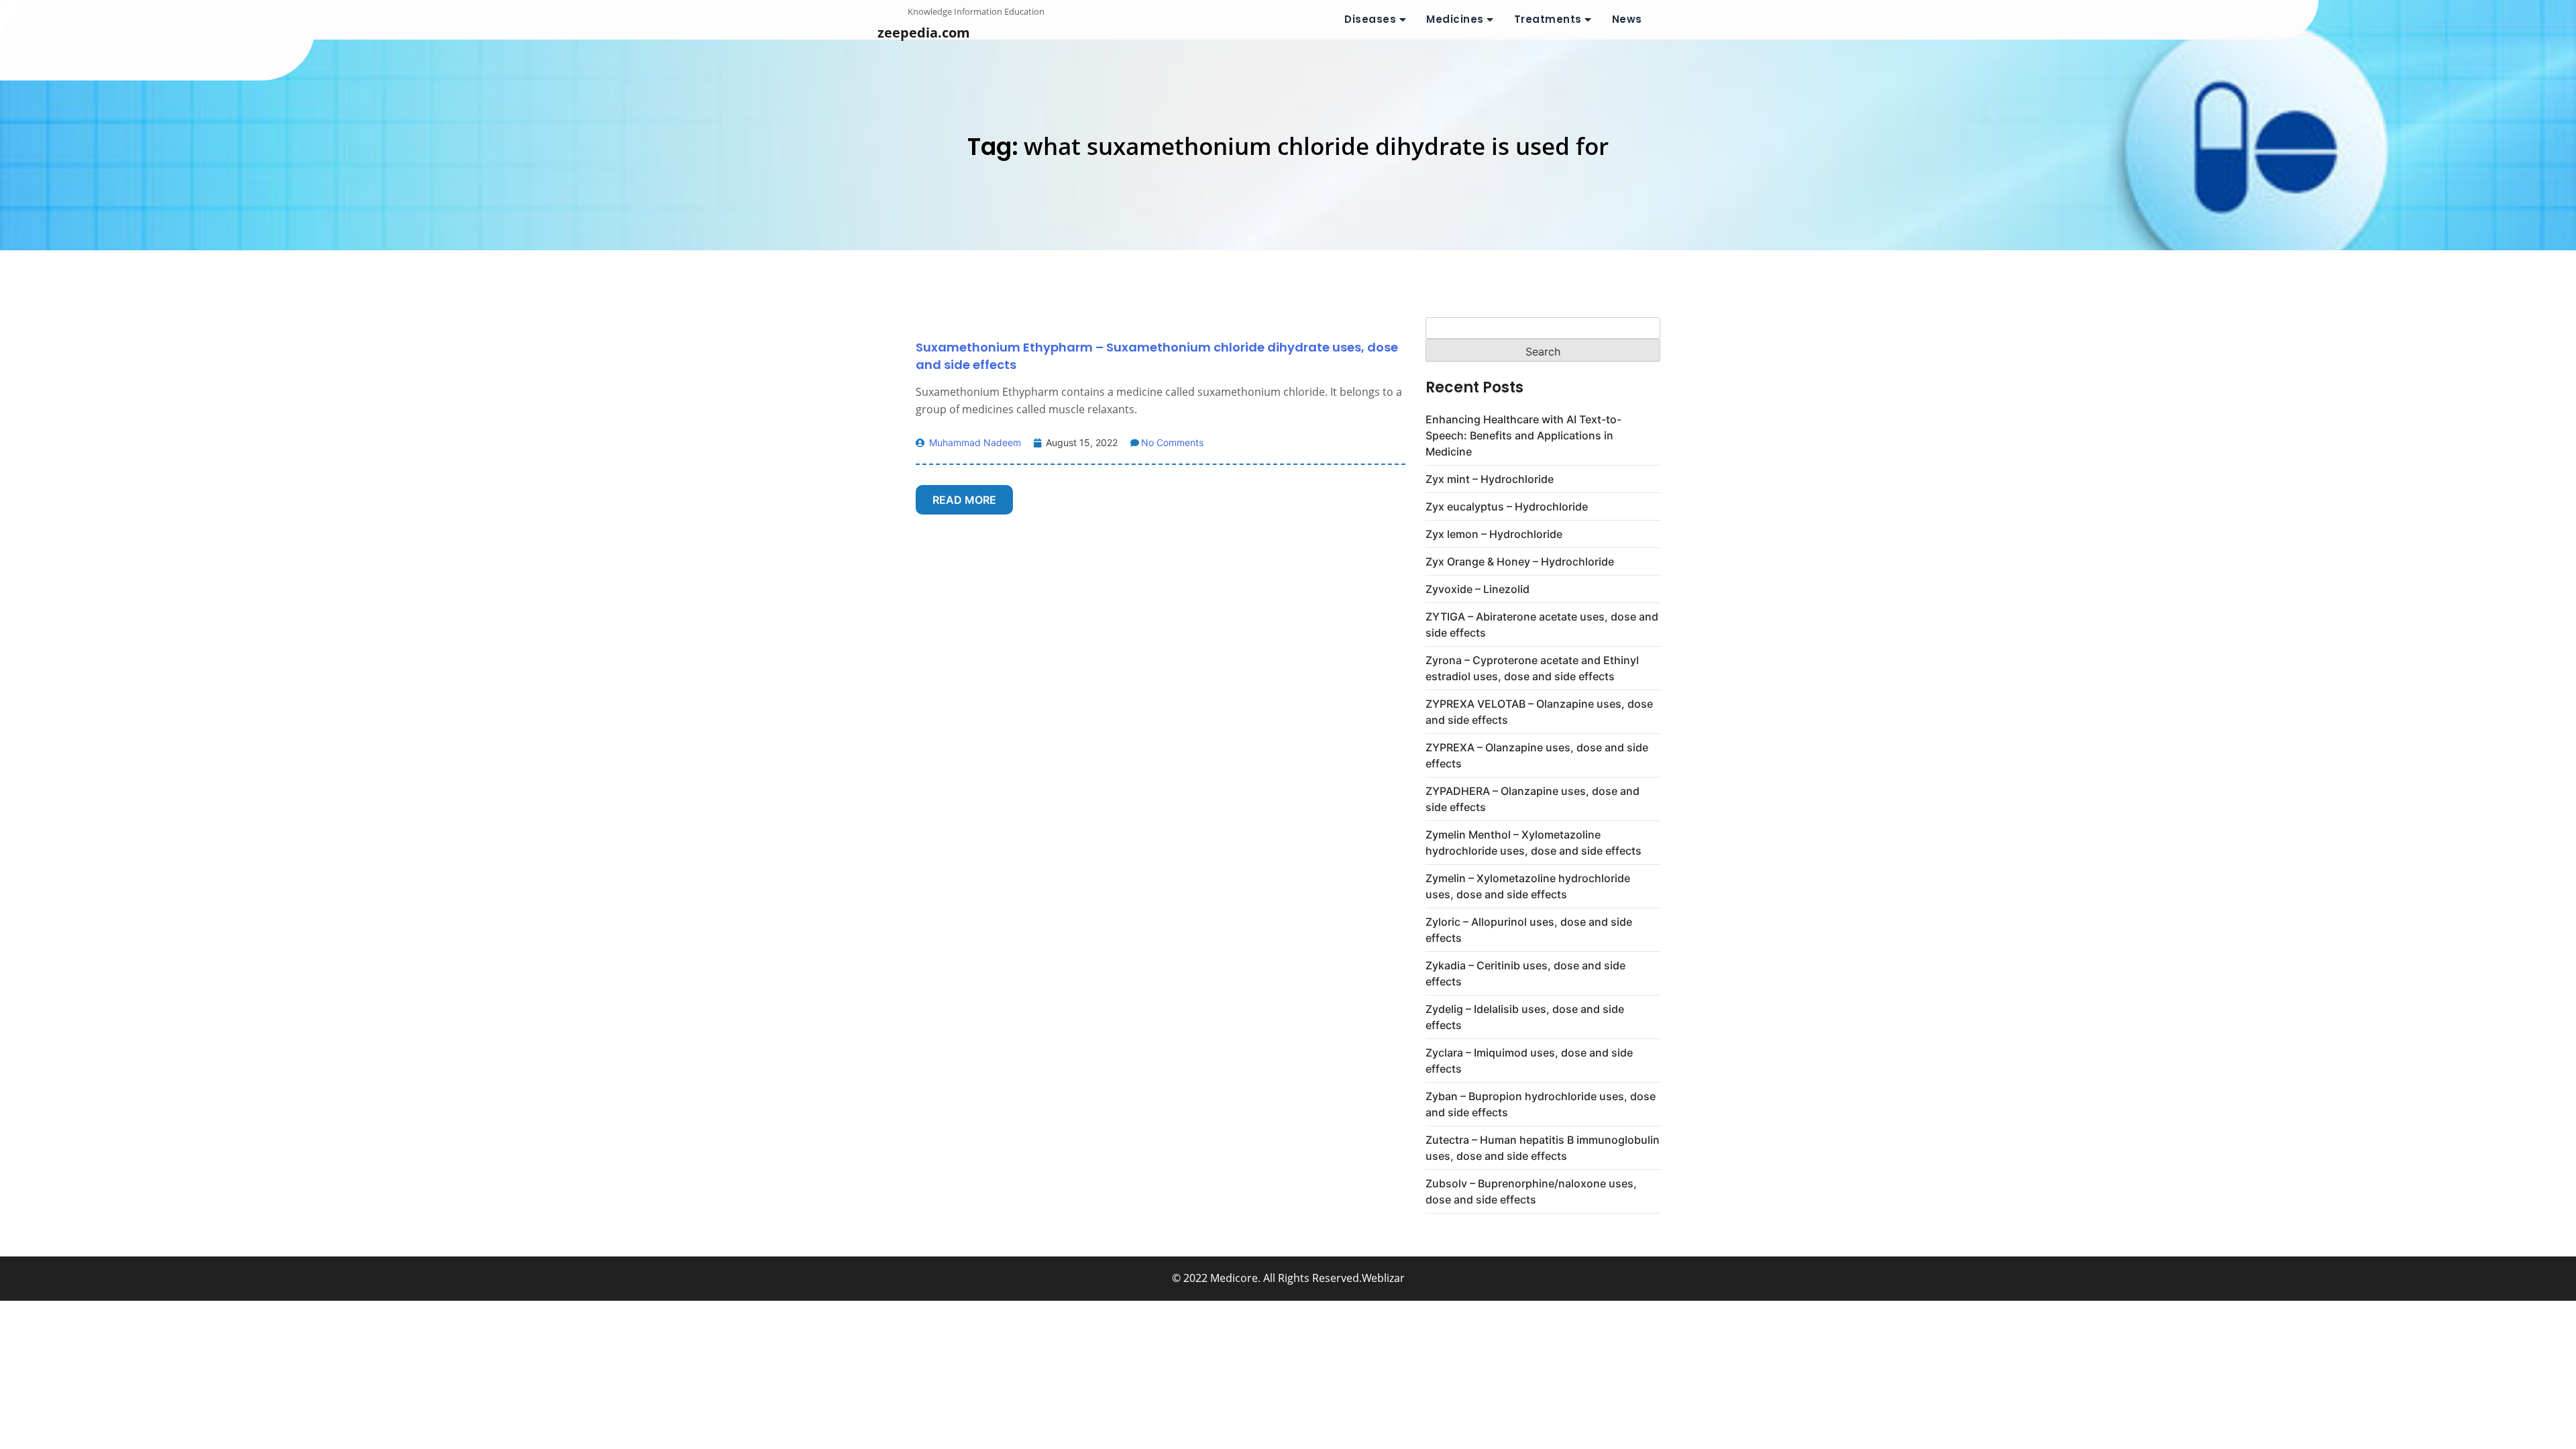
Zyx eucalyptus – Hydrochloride (1507, 506)
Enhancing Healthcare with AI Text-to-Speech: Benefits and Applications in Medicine (1523, 435)
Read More (964, 500)
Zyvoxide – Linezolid (1478, 589)
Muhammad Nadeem (974, 442)
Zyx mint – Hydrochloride (1490, 479)
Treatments (1548, 19)
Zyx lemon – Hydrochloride (1494, 534)
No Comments (1172, 442)
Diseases (1370, 19)
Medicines (1455, 19)
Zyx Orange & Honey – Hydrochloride (1520, 561)
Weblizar (1383, 1278)
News (1627, 19)
